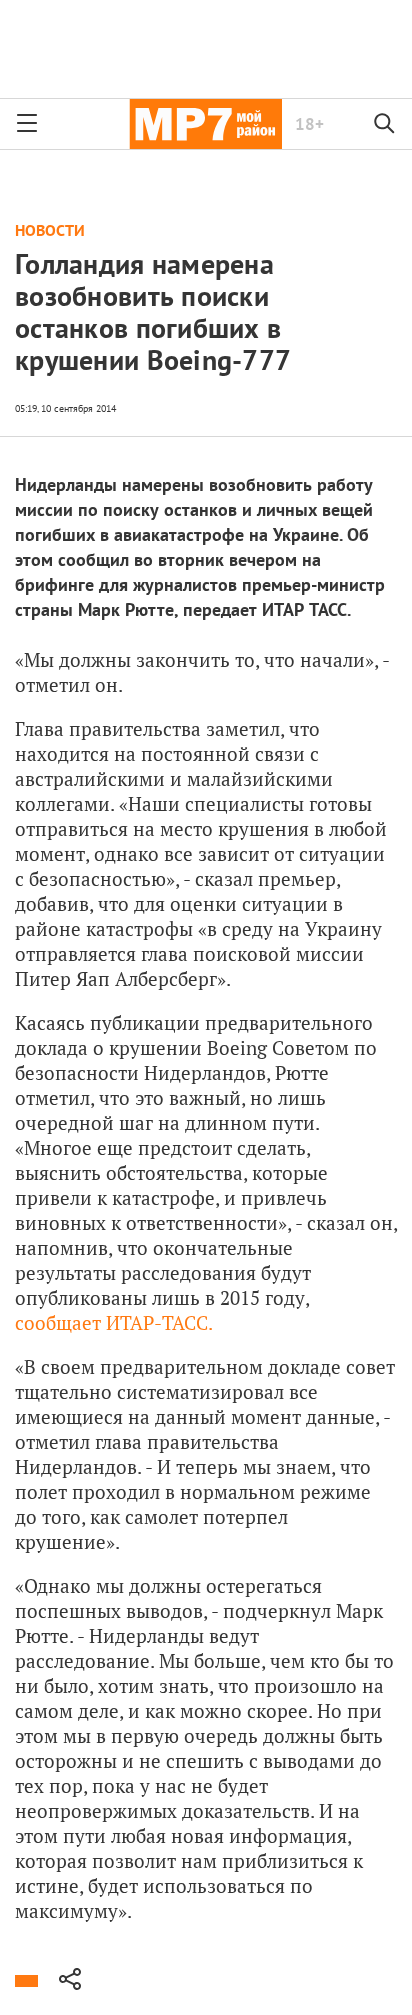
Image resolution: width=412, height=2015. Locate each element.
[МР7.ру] (205, 124)
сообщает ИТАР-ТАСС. (114, 1322)
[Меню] (27, 124)
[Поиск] (385, 124)
